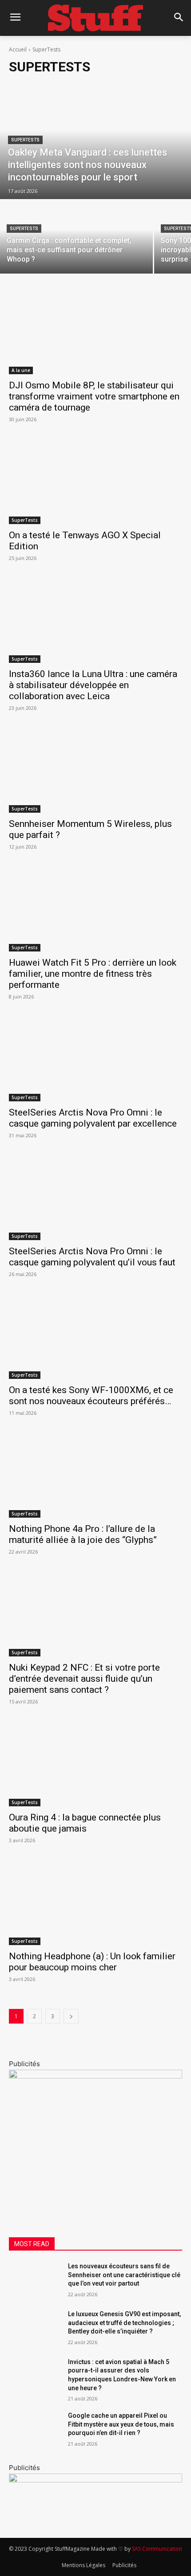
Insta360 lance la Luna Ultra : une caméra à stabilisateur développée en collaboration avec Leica (93, 685)
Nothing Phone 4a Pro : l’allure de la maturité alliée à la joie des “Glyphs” (83, 1534)
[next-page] (71, 2016)
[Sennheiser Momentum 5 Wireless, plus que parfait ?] (95, 769)
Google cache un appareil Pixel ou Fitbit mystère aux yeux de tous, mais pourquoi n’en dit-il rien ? (121, 2424)
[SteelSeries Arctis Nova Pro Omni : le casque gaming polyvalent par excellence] (95, 1058)
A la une (21, 370)
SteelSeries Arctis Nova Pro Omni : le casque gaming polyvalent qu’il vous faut (92, 1257)
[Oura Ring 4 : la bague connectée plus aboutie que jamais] (95, 1763)
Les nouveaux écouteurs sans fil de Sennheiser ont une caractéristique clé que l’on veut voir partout (124, 2275)
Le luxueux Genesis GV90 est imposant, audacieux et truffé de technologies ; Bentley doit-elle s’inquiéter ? (124, 2323)
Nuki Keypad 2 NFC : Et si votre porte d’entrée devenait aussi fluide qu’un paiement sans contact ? (84, 1679)
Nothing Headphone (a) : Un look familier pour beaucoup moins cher (92, 1962)
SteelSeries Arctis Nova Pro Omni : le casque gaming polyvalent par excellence (93, 1118)
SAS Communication (157, 2549)
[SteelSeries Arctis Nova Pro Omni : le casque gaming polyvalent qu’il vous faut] (95, 1197)
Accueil (18, 49)
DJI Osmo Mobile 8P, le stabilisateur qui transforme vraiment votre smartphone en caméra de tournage (94, 396)
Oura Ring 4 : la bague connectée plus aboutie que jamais (85, 1823)
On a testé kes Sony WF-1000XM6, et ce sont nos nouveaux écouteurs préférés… (91, 1396)
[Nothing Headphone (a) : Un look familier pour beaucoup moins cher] (95, 1902)
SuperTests (25, 140)
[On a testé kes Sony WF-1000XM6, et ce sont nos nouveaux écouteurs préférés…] (95, 1336)
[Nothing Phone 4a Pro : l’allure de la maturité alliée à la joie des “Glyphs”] (95, 1474)
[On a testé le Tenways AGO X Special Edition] (95, 481)
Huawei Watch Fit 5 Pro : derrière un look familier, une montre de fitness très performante (93, 974)
